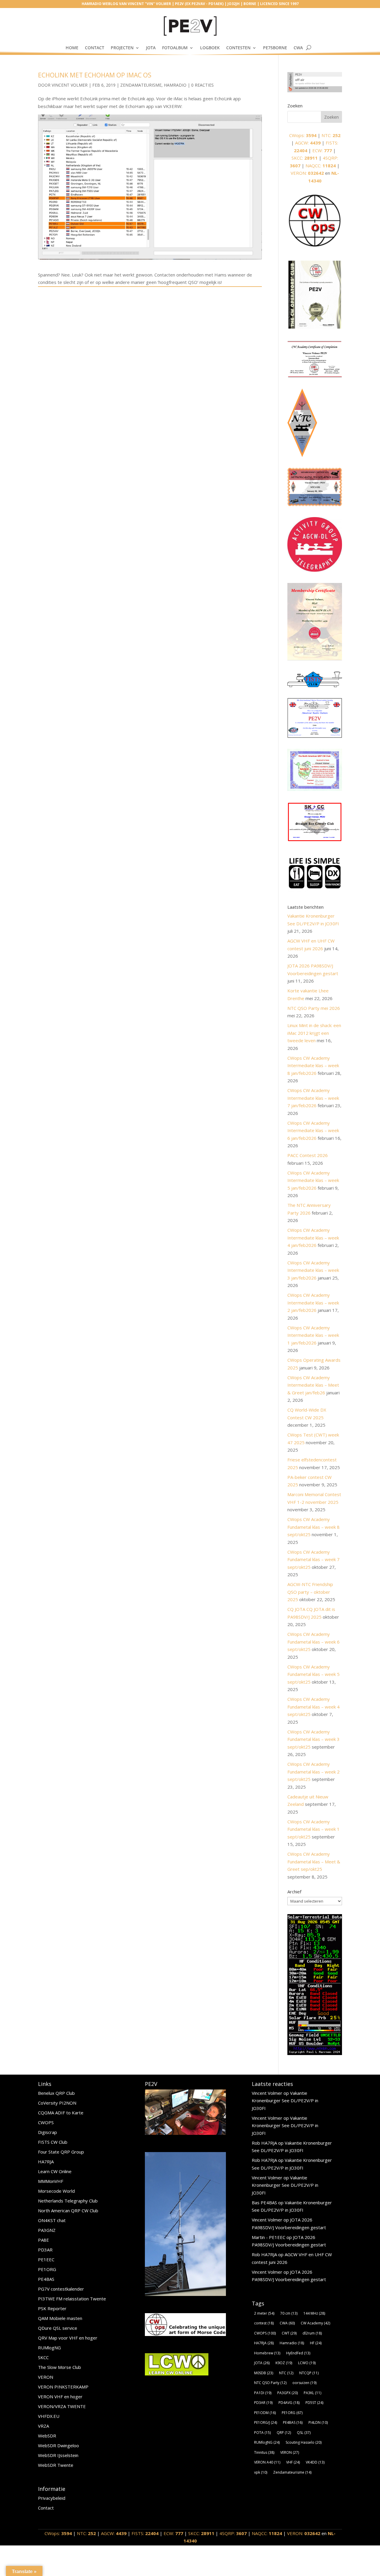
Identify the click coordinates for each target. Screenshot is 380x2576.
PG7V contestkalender (61, 2289)
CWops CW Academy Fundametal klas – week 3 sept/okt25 (313, 1739)
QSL (304, 2433)
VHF (293, 2462)
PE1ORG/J (266, 2422)
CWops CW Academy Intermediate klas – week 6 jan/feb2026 (313, 1130)
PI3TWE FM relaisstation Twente (72, 2299)
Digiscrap (47, 2132)
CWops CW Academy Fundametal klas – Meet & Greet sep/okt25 (314, 1861)
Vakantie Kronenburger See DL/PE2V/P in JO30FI (285, 2101)
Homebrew (267, 2353)
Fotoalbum (175, 48)
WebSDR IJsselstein (58, 2455)
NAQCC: (321, 166)
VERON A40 (267, 2462)
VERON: (307, 173)
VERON (46, 2377)
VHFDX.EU (49, 2416)
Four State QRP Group (61, 2152)
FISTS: (145, 2533)
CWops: (303, 135)
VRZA (43, 2426)
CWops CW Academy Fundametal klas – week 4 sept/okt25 (313, 1707)
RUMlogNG (49, 2348)
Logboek (210, 48)
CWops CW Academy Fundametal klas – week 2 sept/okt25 (313, 1772)
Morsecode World (56, 2191)
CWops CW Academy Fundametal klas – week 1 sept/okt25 (313, 1829)
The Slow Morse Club (60, 2367)
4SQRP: (233, 2533)
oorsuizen (304, 2383)
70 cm (289, 2313)
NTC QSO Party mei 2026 (314, 1008)
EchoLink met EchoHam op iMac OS (95, 75)
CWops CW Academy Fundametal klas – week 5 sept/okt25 (313, 1674)
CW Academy (315, 2323)
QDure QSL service (58, 2328)
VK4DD (315, 2462)
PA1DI (263, 2393)
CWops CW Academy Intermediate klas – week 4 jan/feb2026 (313, 1238)
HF (316, 2343)
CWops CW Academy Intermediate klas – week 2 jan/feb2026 (313, 1303)
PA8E (43, 2240)
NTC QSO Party (270, 2383)
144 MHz (314, 2313)
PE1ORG (47, 2269)
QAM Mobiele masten (60, 2318)
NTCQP (309, 2373)
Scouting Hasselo (304, 2442)
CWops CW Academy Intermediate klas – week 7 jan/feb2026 (313, 1098)
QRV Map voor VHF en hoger (68, 2338)
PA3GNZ (47, 2230)
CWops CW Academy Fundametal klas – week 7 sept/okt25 (313, 1559)
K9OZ (284, 2363)
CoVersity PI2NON (57, 2103)
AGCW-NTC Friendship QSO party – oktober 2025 (310, 1592)
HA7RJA (46, 2162)
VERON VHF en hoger (60, 2397)
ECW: (322, 150)
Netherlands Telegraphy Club (68, 2201)
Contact (95, 48)
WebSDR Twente (56, 2465)
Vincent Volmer (70, 85)
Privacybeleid (52, 2498)
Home (72, 48)
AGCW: (308, 143)
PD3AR (45, 2250)
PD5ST (314, 2403)
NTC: (331, 135)
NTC (286, 2373)
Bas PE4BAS (264, 2202)
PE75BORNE (275, 48)
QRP (284, 2433)
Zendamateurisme (141, 85)
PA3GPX (288, 2393)
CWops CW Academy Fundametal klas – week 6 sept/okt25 (313, 1642)
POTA (262, 2433)
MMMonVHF (51, 2181)
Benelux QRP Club (56, 2093)
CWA (298, 48)
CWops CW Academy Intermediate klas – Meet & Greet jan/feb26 (313, 1385)
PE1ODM (265, 2413)
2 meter (264, 2313)
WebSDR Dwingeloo (58, 2445)
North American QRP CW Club (68, 2211)
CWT (289, 2333)
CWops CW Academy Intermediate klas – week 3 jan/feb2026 (313, 1270)
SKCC (43, 2357)
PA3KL (312, 2393)
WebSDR (47, 2436)
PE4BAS (46, 2279)
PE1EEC (46, 2259)
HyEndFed (298, 2353)
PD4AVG (289, 2403)
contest (264, 2323)
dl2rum (312, 2333)
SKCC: (305, 158)
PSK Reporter (52, 2308)
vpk (261, 2472)
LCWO (307, 2363)
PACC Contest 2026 (308, 1155)
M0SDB (264, 2373)
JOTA (151, 48)
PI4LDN (318, 2422)
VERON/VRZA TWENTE (62, 2406)
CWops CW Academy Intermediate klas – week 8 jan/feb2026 (313, 1065)
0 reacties (202, 85)
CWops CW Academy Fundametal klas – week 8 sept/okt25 (313, 1527)
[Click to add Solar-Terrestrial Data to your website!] (315, 2053)
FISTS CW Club (53, 2142)
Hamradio (175, 85)
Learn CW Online (55, 2171)
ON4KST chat (52, 2220)
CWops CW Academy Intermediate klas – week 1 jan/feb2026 (313, 1335)
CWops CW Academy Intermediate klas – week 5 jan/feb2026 (313, 1180)
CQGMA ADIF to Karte (61, 2113)
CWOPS (46, 2122)
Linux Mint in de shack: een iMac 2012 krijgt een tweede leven (314, 1033)
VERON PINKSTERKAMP (63, 2387)
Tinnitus (264, 2452)
